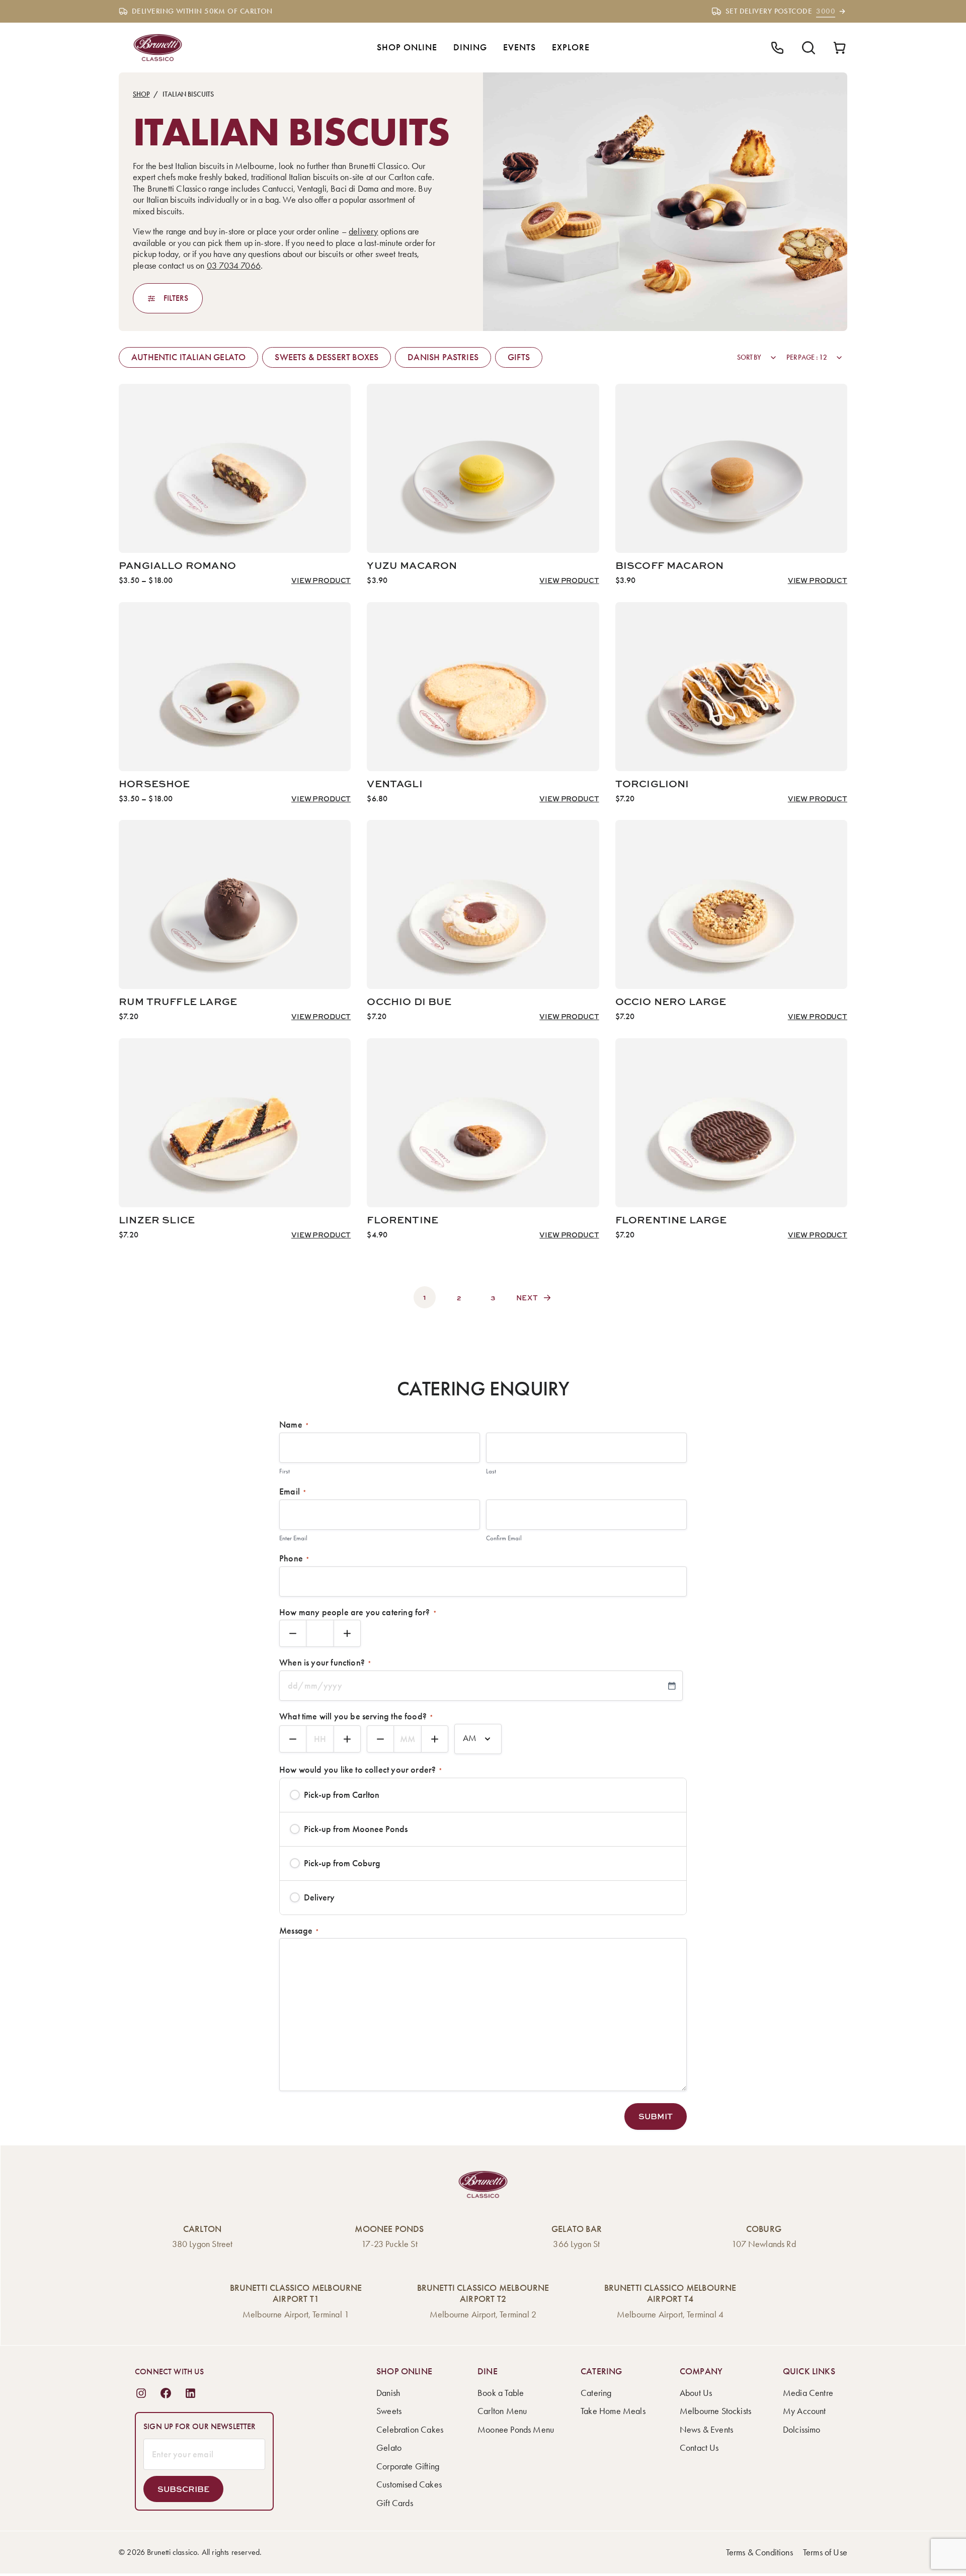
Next (527, 1298)
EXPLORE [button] (571, 47)
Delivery (319, 1897)
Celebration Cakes (410, 2430)
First (285, 1471)
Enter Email (293, 1538)
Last (491, 1471)
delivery (363, 231)
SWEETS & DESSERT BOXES (327, 357)
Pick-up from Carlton (342, 1795)
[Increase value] (347, 1633)
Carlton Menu (502, 2411)
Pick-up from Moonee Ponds (356, 1829)
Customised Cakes (409, 2484)
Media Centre (808, 2393)
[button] (656, 2116)
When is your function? (325, 1663)
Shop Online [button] (407, 47)
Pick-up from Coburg (342, 1863)
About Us (696, 2393)
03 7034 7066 (234, 266)
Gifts (519, 357)
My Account (804, 2411)
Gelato (389, 2448)
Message (299, 1931)
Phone (294, 1558)
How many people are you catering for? (358, 1612)
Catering (596, 2393)
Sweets (389, 2411)
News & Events (706, 2430)
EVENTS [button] (519, 47)
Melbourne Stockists (715, 2411)
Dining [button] (470, 47)
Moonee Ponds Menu (516, 2430)
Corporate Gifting (408, 2466)
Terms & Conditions (759, 2552)
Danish (388, 2393)
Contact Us (699, 2448)
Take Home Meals (613, 2411)
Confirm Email (504, 1538)
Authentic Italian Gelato (188, 357)
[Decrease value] (293, 1633)
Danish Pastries (443, 357)
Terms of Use (825, 2552)
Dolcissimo (802, 2430)
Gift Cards (395, 2503)
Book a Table (501, 2393)
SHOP (141, 94)
